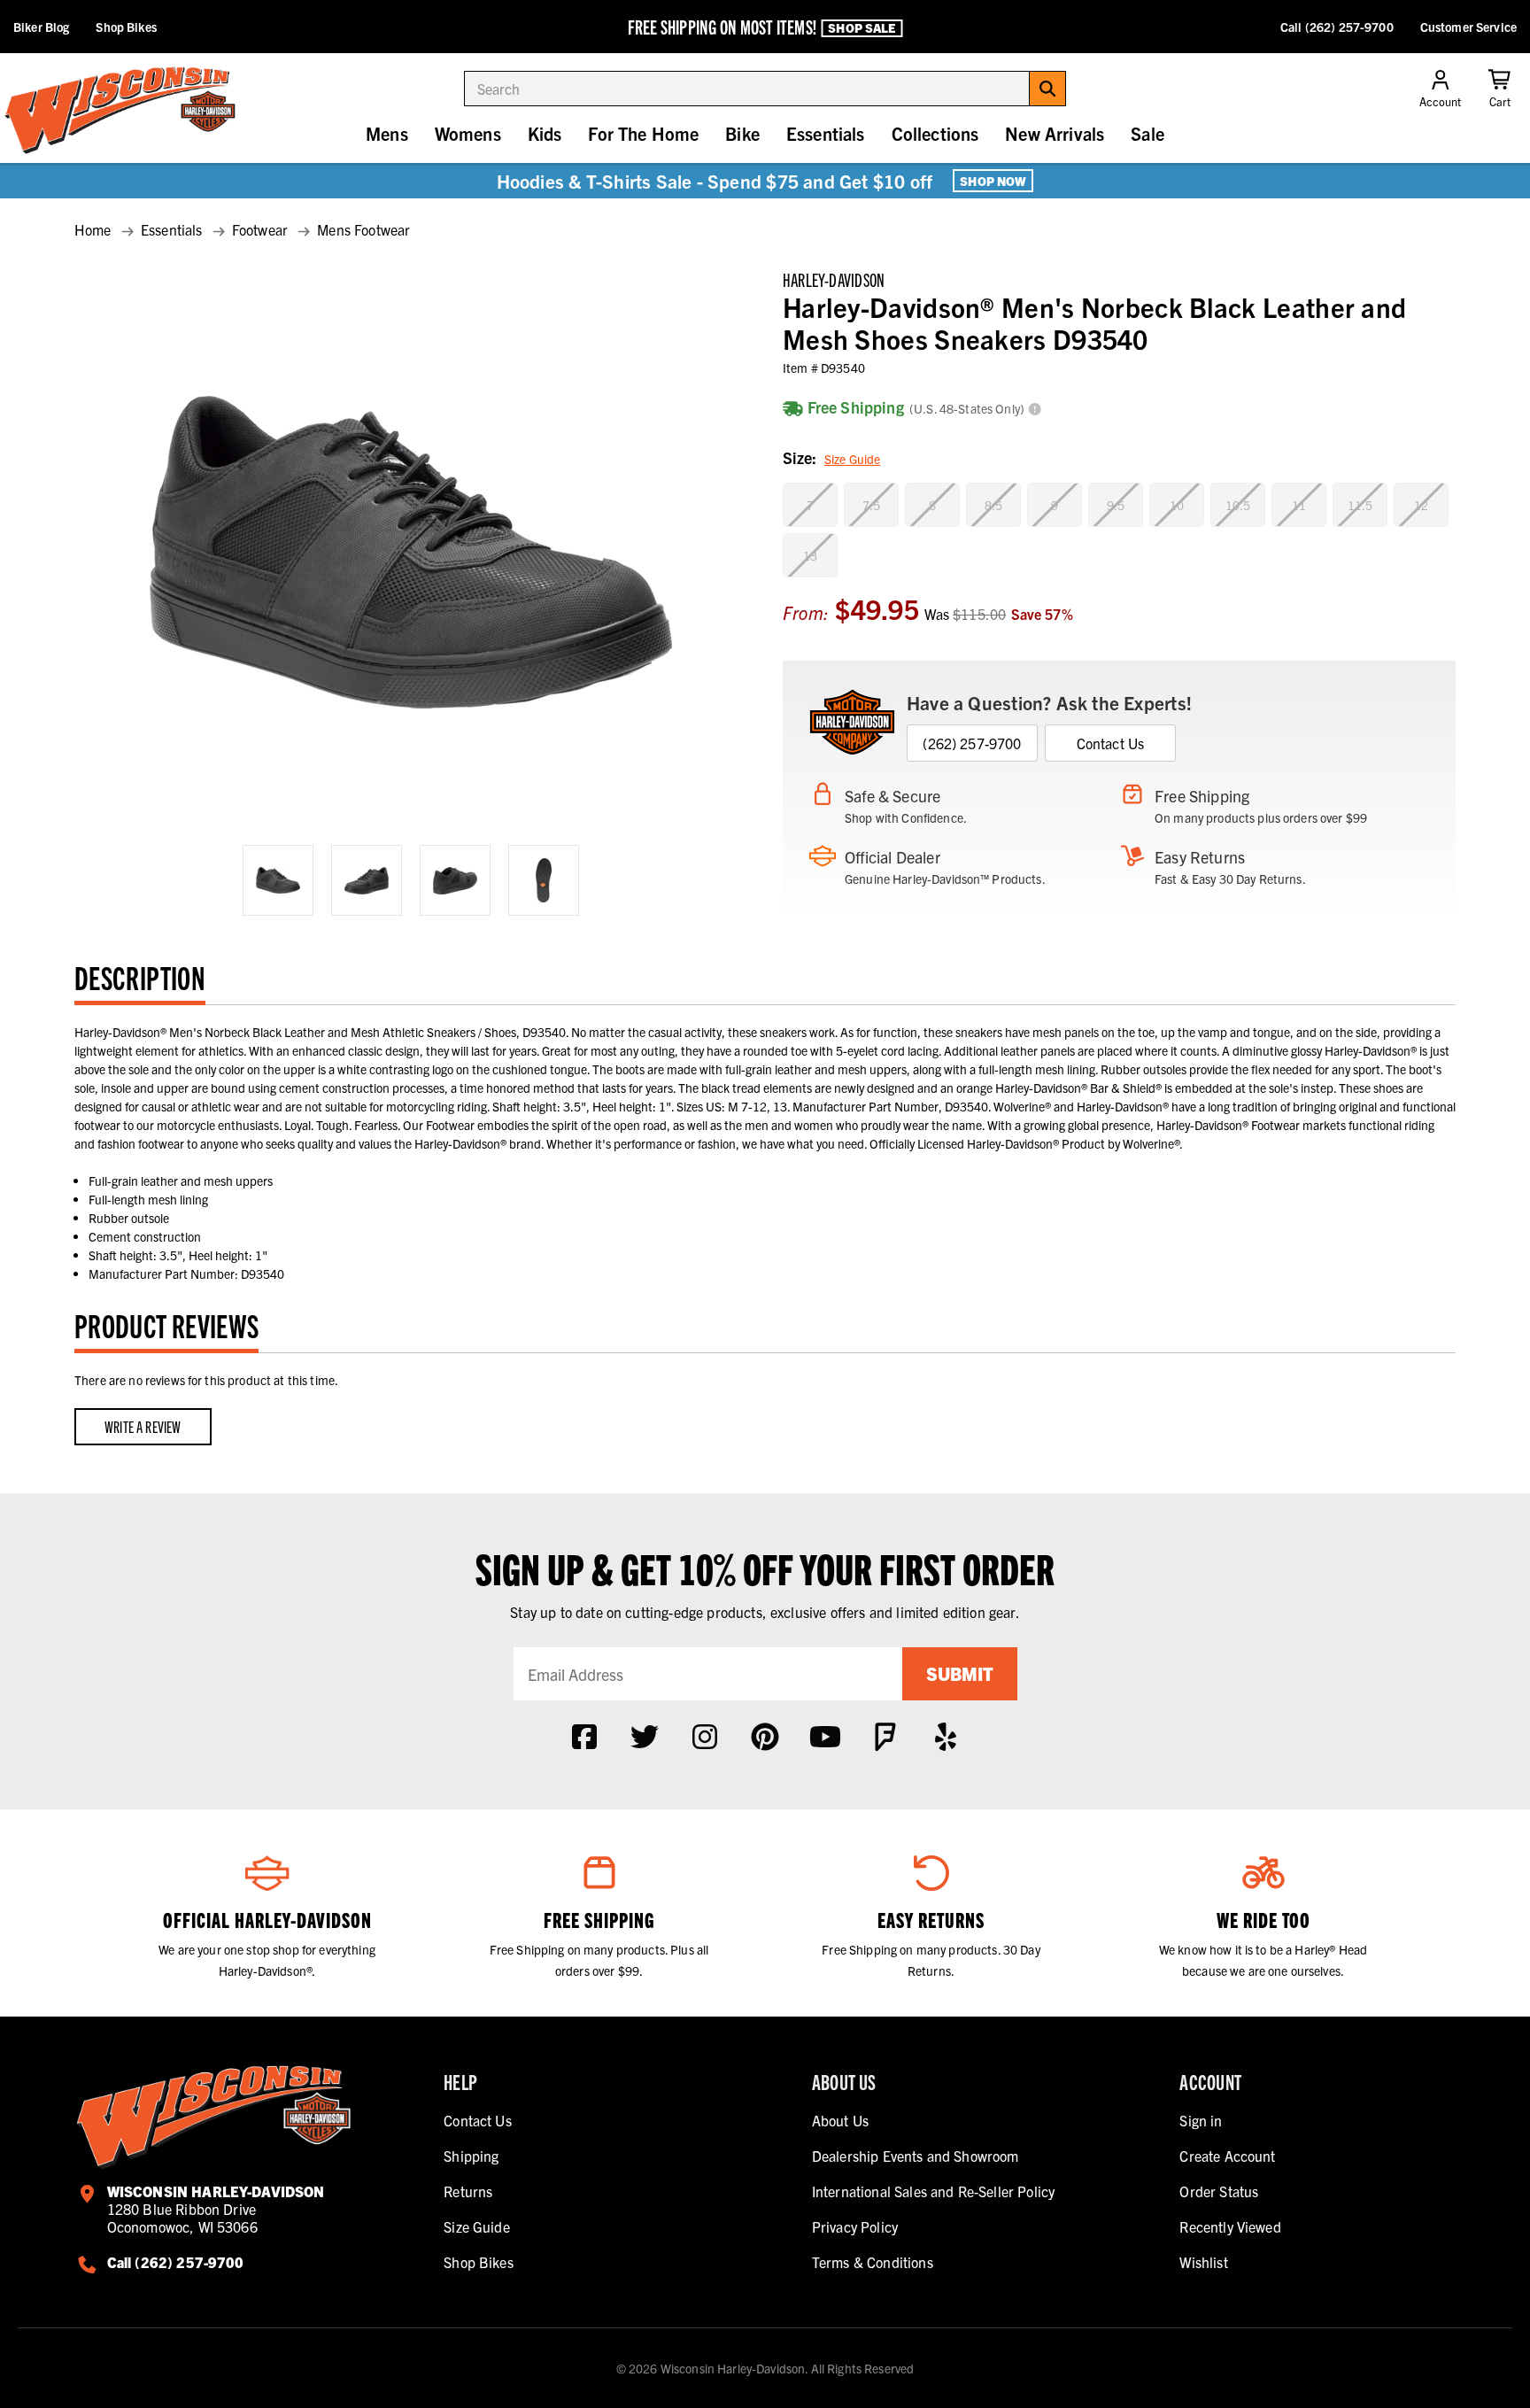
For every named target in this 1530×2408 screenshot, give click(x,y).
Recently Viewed (1230, 2226)
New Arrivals (1055, 133)
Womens (468, 133)
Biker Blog (41, 27)
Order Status (1219, 2191)
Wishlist (1203, 2262)
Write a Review (143, 1426)
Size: (831, 457)
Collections (935, 133)
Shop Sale (862, 27)
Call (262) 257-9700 (1337, 27)
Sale (1147, 133)
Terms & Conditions (873, 2262)
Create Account (1227, 2156)
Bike (742, 133)
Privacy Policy (855, 2226)
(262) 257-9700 (972, 743)
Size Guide (852, 459)
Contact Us (1111, 743)
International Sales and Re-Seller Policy (933, 2191)
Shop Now (993, 181)
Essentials (826, 133)
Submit (960, 1673)
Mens (387, 133)
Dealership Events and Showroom (916, 2156)
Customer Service (1468, 27)
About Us (840, 2120)
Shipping (471, 2156)
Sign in (1201, 2120)
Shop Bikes (126, 27)
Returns (468, 2191)
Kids (545, 133)
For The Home (643, 133)
